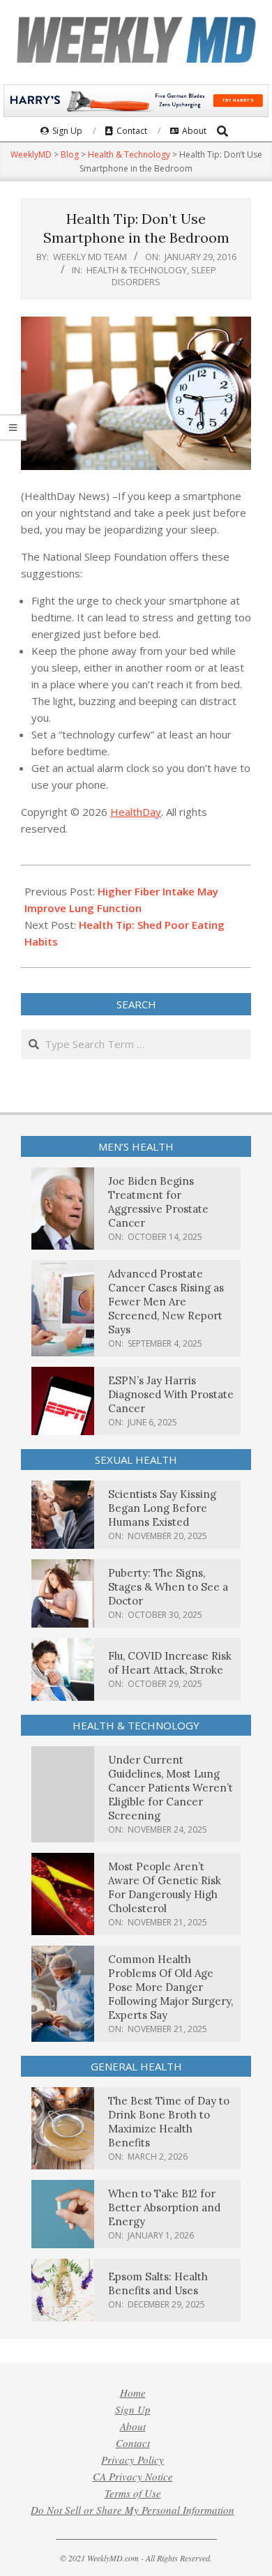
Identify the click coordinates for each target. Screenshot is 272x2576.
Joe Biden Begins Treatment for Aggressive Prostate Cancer (158, 1202)
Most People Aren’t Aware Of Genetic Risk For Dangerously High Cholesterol (165, 1887)
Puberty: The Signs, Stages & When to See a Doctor (168, 1587)
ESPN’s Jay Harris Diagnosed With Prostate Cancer (171, 1394)
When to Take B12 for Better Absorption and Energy (164, 2207)
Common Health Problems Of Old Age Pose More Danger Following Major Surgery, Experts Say (171, 1987)
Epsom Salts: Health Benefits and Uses (158, 2283)
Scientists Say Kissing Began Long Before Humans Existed (162, 1508)
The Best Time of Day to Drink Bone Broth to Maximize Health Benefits (169, 2122)
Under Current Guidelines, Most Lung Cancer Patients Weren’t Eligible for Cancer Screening (171, 1788)
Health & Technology (137, 270)
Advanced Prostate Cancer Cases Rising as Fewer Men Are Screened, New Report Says (166, 1302)
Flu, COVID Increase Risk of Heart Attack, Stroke (170, 1663)
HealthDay (136, 812)
